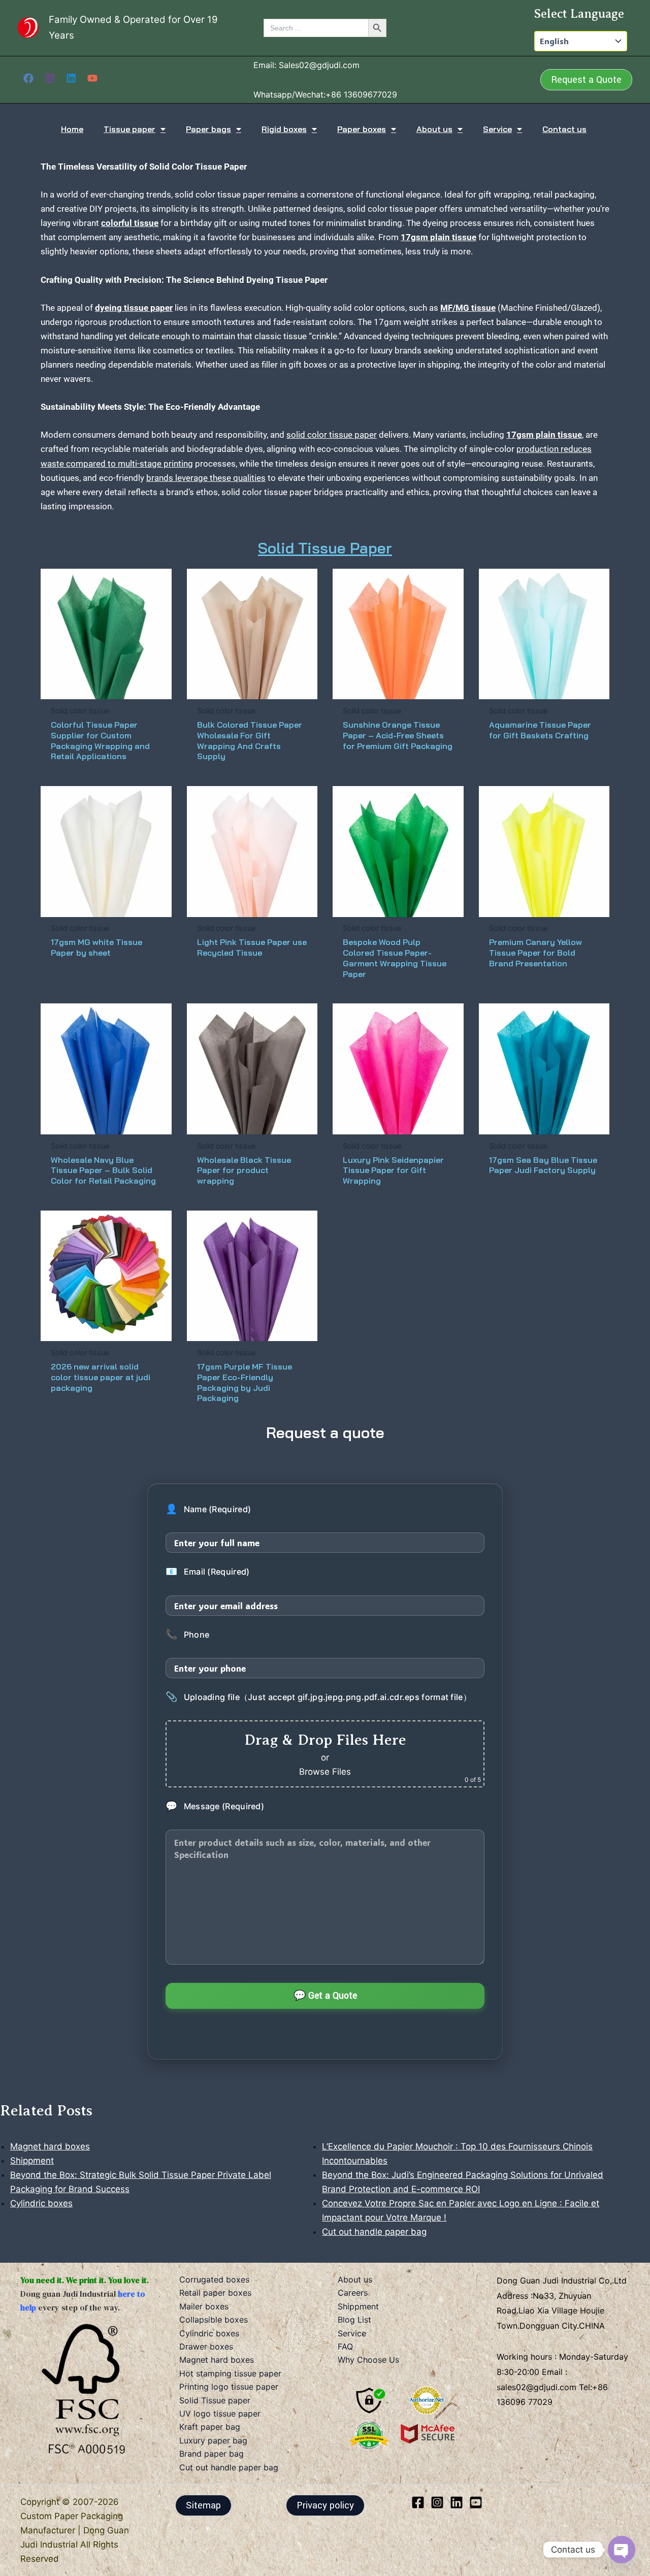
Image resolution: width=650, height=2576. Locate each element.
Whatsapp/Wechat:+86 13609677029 (325, 94)
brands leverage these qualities (206, 478)
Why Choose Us (368, 2360)
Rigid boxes (284, 129)
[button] (586, 80)
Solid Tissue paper (215, 2400)
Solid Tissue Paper (325, 548)
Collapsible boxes (214, 2320)
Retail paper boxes (215, 2293)
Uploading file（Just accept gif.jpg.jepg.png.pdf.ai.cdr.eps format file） (318, 1697)
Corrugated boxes (214, 2279)
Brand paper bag (212, 2454)
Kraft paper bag (210, 2427)
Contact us (564, 129)
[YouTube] (92, 78)
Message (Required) (215, 1806)
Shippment (358, 2306)
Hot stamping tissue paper (230, 2373)
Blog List (354, 2320)
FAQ (345, 2346)
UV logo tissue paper (220, 2414)
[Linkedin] (71, 78)
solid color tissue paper (332, 435)
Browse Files (325, 1772)
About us (434, 129)
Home (72, 129)
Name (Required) (208, 1509)
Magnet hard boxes (217, 2360)
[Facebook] (28, 78)
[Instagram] (50, 78)
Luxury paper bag (213, 2440)
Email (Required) (207, 1572)
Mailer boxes (204, 2306)
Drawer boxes (206, 2346)
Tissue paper (129, 129)
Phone (187, 1635)
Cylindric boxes (209, 2333)
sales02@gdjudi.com (538, 2387)
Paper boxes (362, 129)
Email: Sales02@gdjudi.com (306, 65)
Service (497, 129)
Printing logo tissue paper (229, 2387)
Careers (353, 2293)
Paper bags (208, 129)
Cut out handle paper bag (229, 2467)
